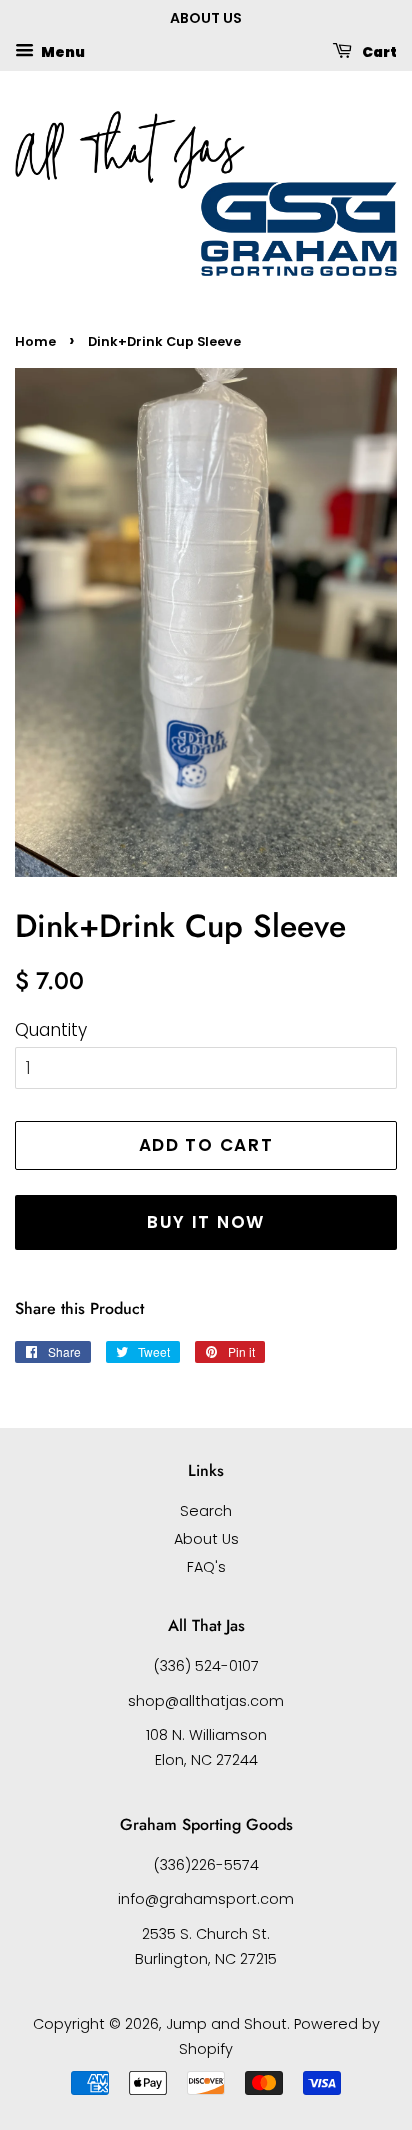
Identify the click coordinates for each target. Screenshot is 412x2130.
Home (35, 341)
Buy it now (206, 1222)
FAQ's (206, 1567)
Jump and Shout (226, 2024)
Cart (378, 51)
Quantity (51, 1030)
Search (206, 1511)
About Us (206, 1539)
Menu (62, 51)
